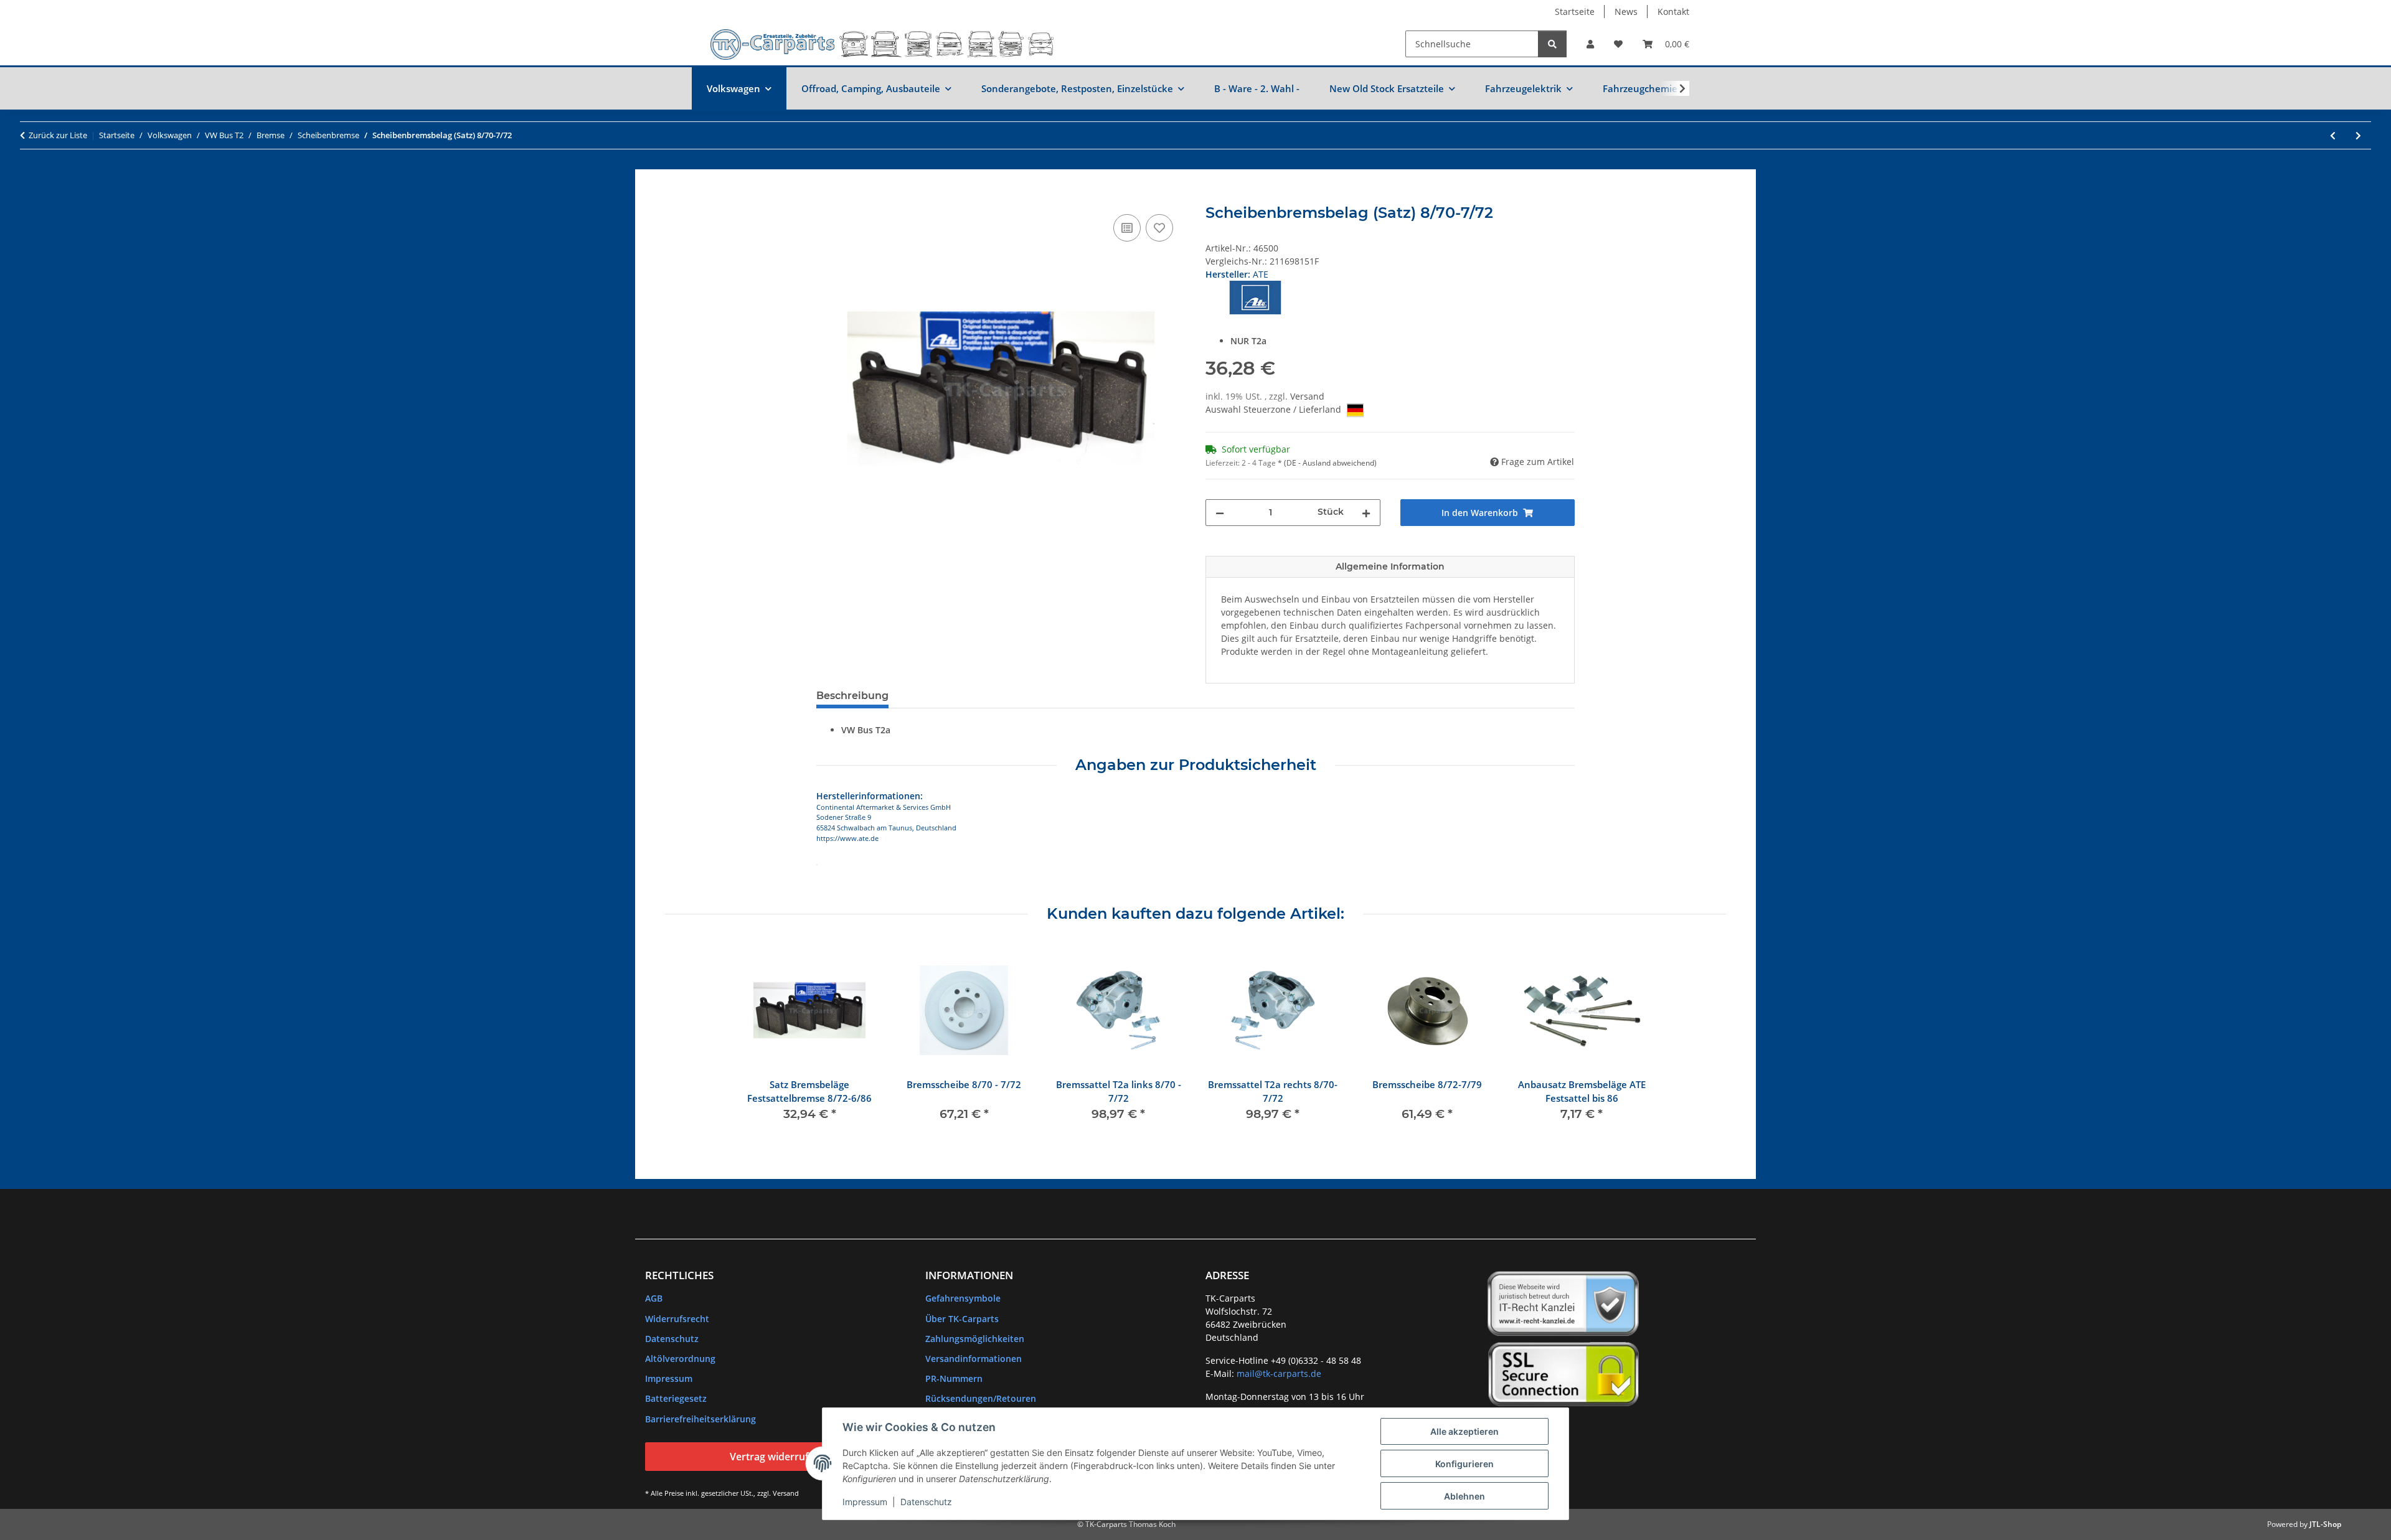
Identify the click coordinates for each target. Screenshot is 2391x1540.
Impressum (865, 1502)
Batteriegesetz (676, 1398)
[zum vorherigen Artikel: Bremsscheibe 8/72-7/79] (2333, 135)
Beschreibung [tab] (852, 696)
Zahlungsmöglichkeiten (975, 1339)
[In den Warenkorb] (826, 197)
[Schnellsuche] (1552, 44)
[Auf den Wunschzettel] (1159, 228)
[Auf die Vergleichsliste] (1127, 228)
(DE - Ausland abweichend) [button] (1330, 463)
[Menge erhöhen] (1366, 513)
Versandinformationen (974, 1359)
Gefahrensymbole (963, 1298)
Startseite (1575, 12)
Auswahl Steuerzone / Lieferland (1275, 409)
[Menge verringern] (1220, 513)
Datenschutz (926, 1502)
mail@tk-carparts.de (1279, 1373)
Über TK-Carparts (962, 1319)
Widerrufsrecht (677, 1319)
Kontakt (1673, 12)
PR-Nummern (954, 1378)
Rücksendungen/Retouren (981, 1398)
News (1626, 12)
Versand (1307, 396)
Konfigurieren (1464, 1464)
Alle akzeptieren (1464, 1431)
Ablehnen (1464, 1496)
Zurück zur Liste (58, 135)
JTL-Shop (2325, 1524)
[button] (1590, 44)
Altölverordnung (680, 1359)
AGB (654, 1298)
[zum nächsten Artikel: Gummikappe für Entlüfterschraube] (2358, 135)
